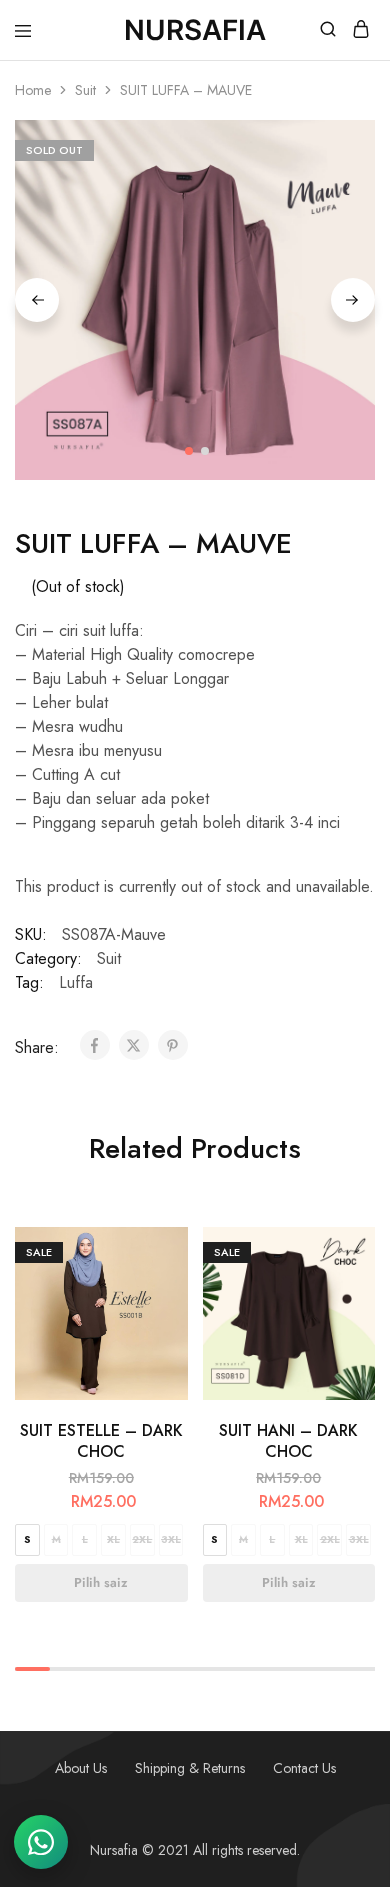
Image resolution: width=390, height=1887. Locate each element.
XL (113, 1539)
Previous (37, 300)
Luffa (76, 982)
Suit (85, 90)
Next (353, 300)
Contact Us (304, 1768)
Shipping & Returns (190, 1768)
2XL (142, 1539)
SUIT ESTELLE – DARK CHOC (101, 1441)
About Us (81, 1768)
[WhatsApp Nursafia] (41, 1842)
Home (33, 90)
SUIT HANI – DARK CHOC (288, 1441)
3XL (171, 1539)
